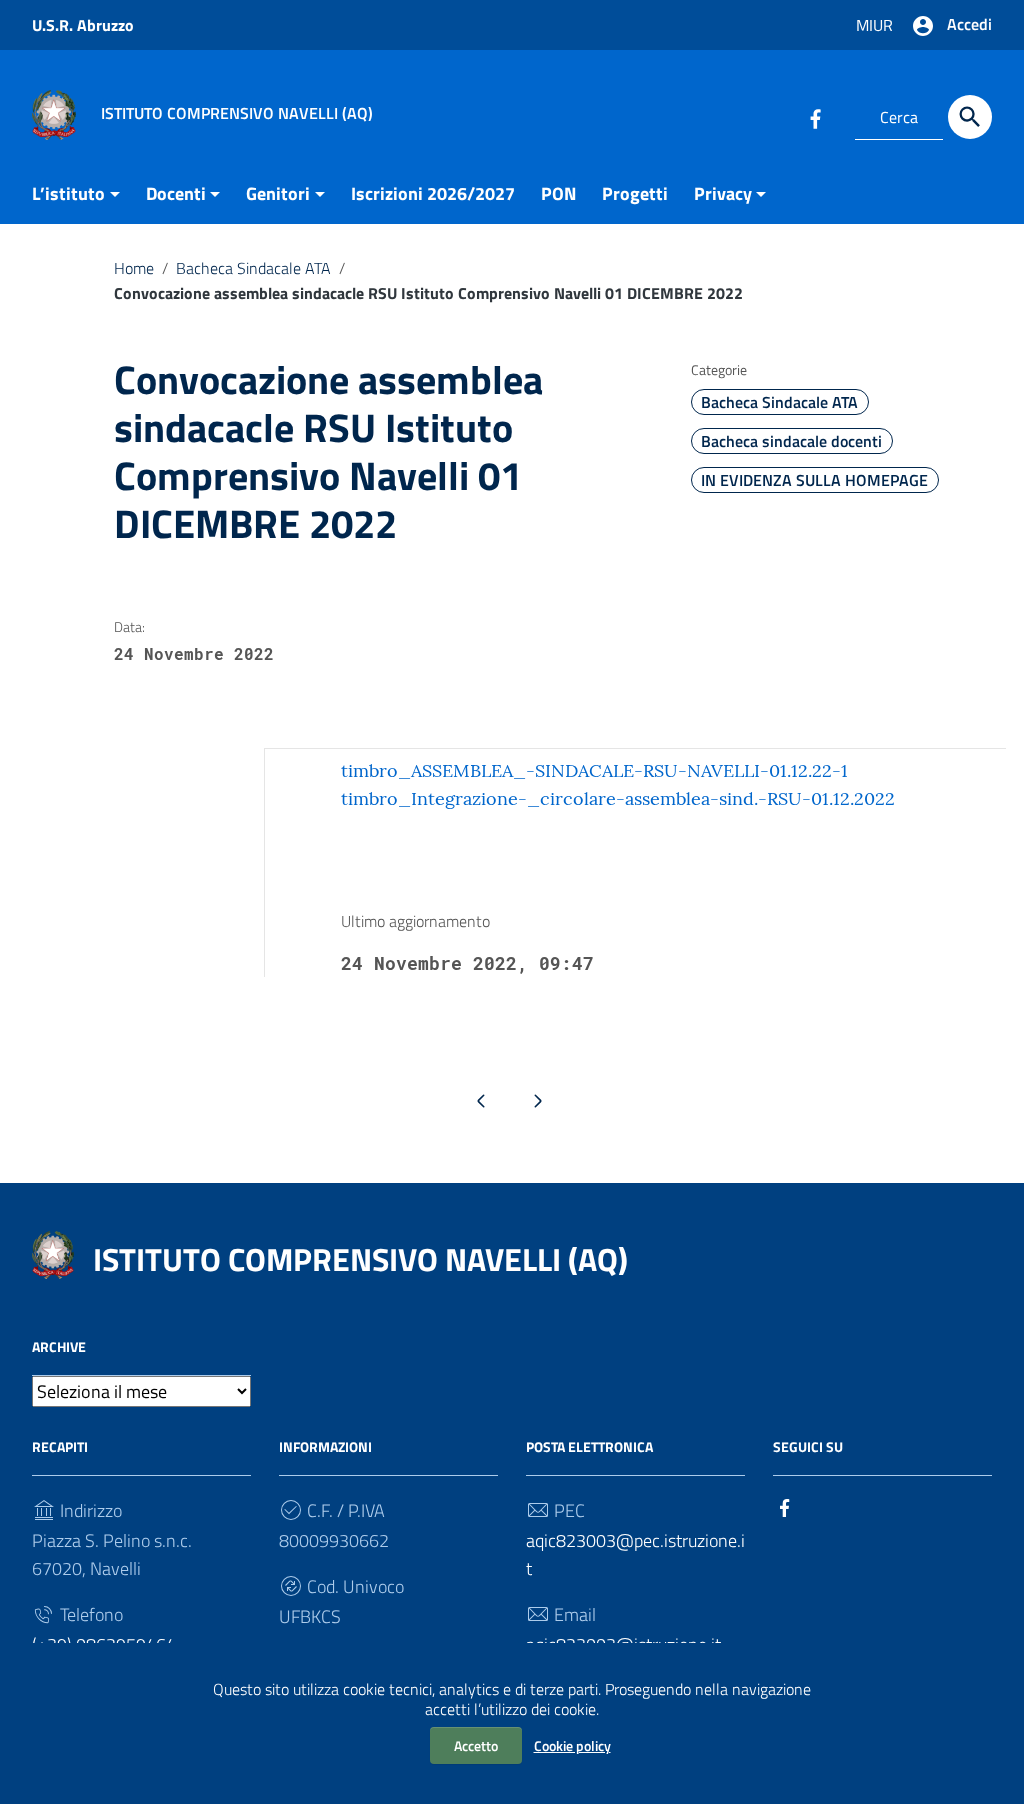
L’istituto (68, 193)
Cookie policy (572, 1745)
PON (558, 193)
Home (134, 268)
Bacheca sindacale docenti (791, 441)
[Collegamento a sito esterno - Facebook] (815, 117)
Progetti (635, 193)
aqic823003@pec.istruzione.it (635, 1554)
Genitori (278, 193)
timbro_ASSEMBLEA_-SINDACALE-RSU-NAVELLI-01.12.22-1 (594, 770)
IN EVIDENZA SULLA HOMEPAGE (814, 480)
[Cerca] (970, 117)
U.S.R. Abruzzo (83, 25)
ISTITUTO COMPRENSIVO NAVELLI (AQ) (360, 1259)
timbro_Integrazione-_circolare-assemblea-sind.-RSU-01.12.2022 (618, 798)
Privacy (723, 193)
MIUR (874, 25)
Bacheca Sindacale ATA (253, 268)
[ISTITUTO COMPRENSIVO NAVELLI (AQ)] (54, 113)
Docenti (176, 193)
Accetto (476, 1745)
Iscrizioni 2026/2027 (433, 193)
